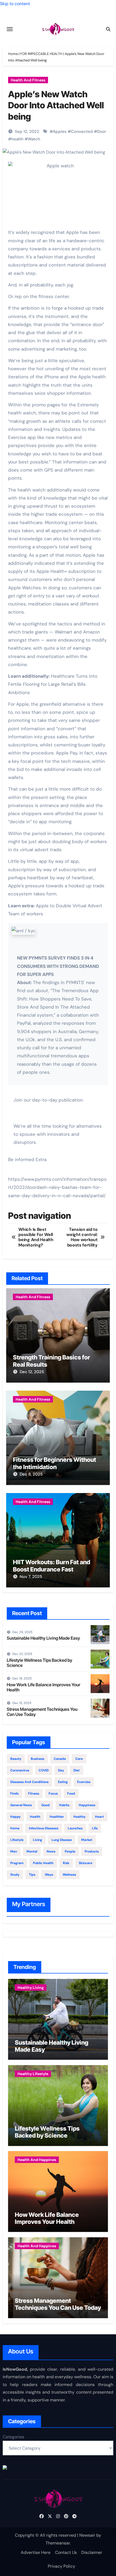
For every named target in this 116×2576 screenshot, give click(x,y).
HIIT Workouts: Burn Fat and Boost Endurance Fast (52, 1566)
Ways (49, 1875)
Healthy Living (31, 1988)
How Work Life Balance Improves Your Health (44, 1687)
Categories (13, 2437)
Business (37, 1759)
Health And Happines (37, 2160)
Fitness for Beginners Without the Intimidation (54, 1463)
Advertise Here (36, 2552)
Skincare (86, 1863)
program (17, 1863)
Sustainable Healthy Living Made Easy (43, 1638)
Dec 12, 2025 (32, 1372)
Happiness (87, 1805)
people (70, 1851)
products (92, 1851)
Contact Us (66, 2552)
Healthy (79, 1817)
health (17, 139)
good (45, 1805)
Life (95, 1828)
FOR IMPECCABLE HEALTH (41, 54)
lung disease (62, 1840)
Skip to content (15, 4)
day (61, 1770)
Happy (15, 1817)
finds (14, 1793)
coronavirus (20, 1770)
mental (32, 1851)
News (51, 1851)
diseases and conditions (29, 1782)
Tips (32, 1875)
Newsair (87, 2535)
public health (43, 1863)
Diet (76, 1770)
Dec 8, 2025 (31, 1474)
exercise (84, 1782)
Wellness (69, 1875)
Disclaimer (92, 2552)
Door (102, 131)
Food (71, 1793)
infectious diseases (44, 1828)
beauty (16, 1759)
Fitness (34, 1793)
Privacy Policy (62, 2566)
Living (37, 1840)
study (15, 1875)
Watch (34, 139)
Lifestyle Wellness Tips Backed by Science (40, 1663)
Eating (63, 1782)
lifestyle (17, 1840)
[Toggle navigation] (10, 29)
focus (53, 1793)
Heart (99, 1817)
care (79, 1759)
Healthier (57, 1817)
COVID (44, 1770)
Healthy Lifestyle (33, 2074)
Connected (82, 131)
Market (87, 1840)
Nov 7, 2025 (31, 1577)
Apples (60, 131)
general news (21, 1805)
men (14, 1851)
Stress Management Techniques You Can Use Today (42, 1712)
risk (66, 1863)
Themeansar (58, 2543)
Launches (75, 1828)
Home (13, 54)
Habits (64, 1805)
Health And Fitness (28, 80)
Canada (60, 1759)
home (15, 1828)
